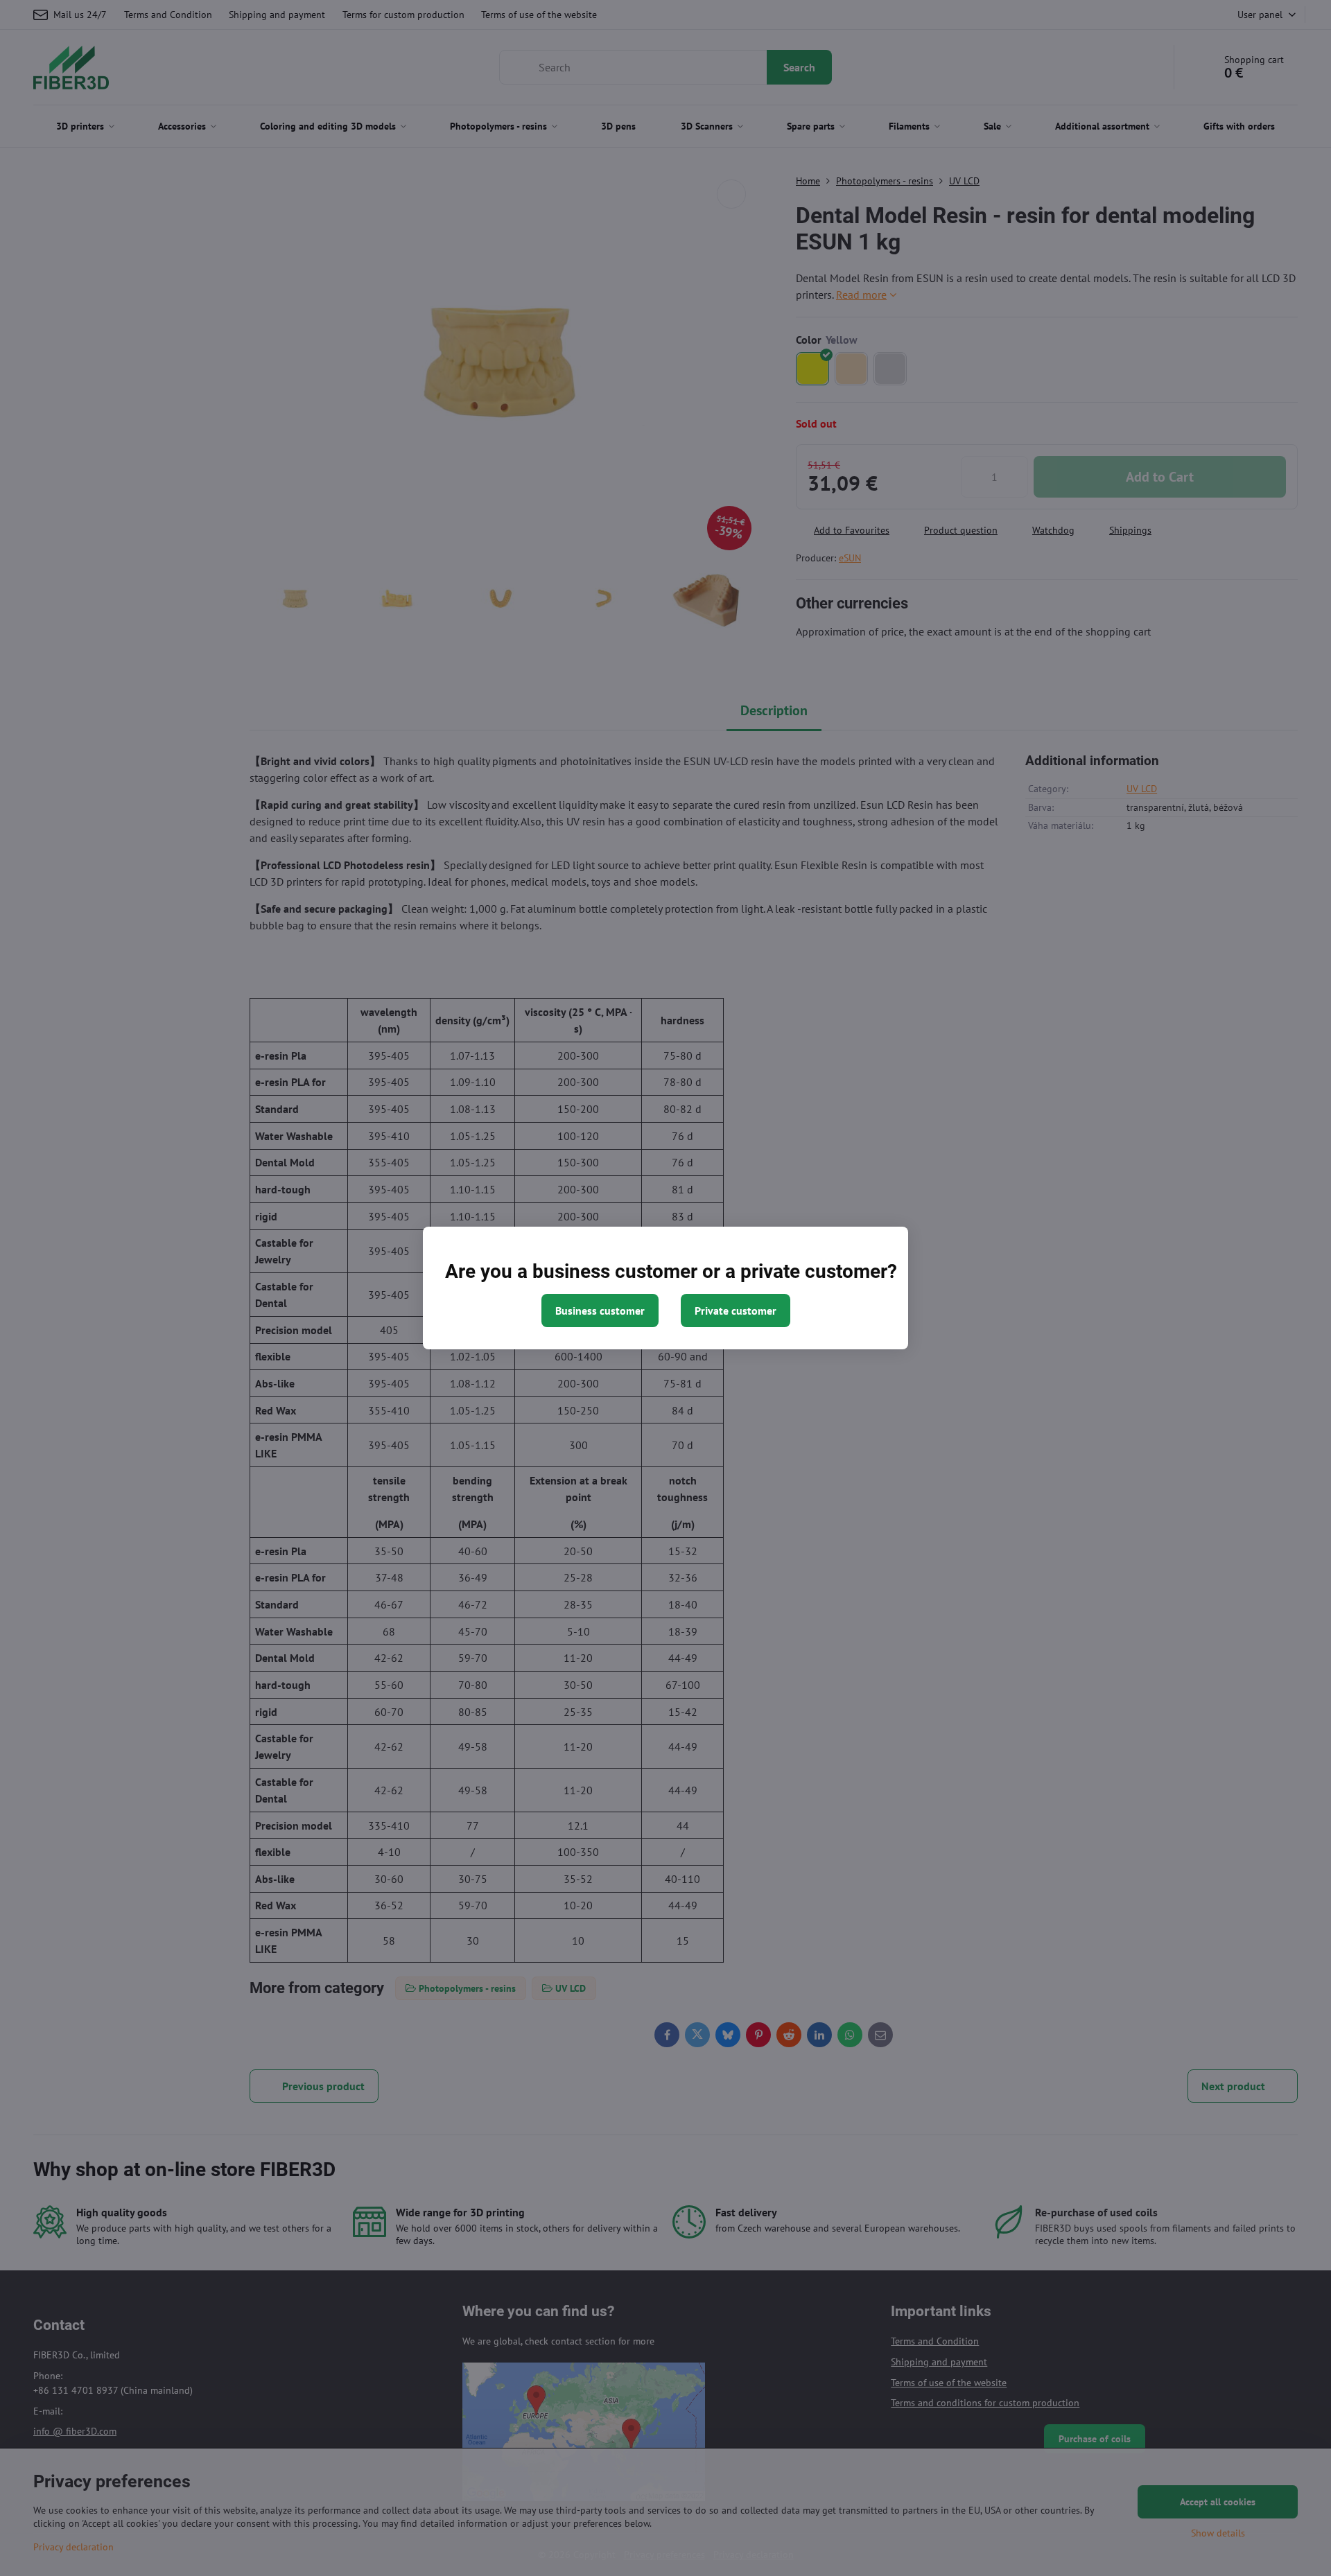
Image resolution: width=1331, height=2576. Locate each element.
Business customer (600, 1311)
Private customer (736, 1311)
